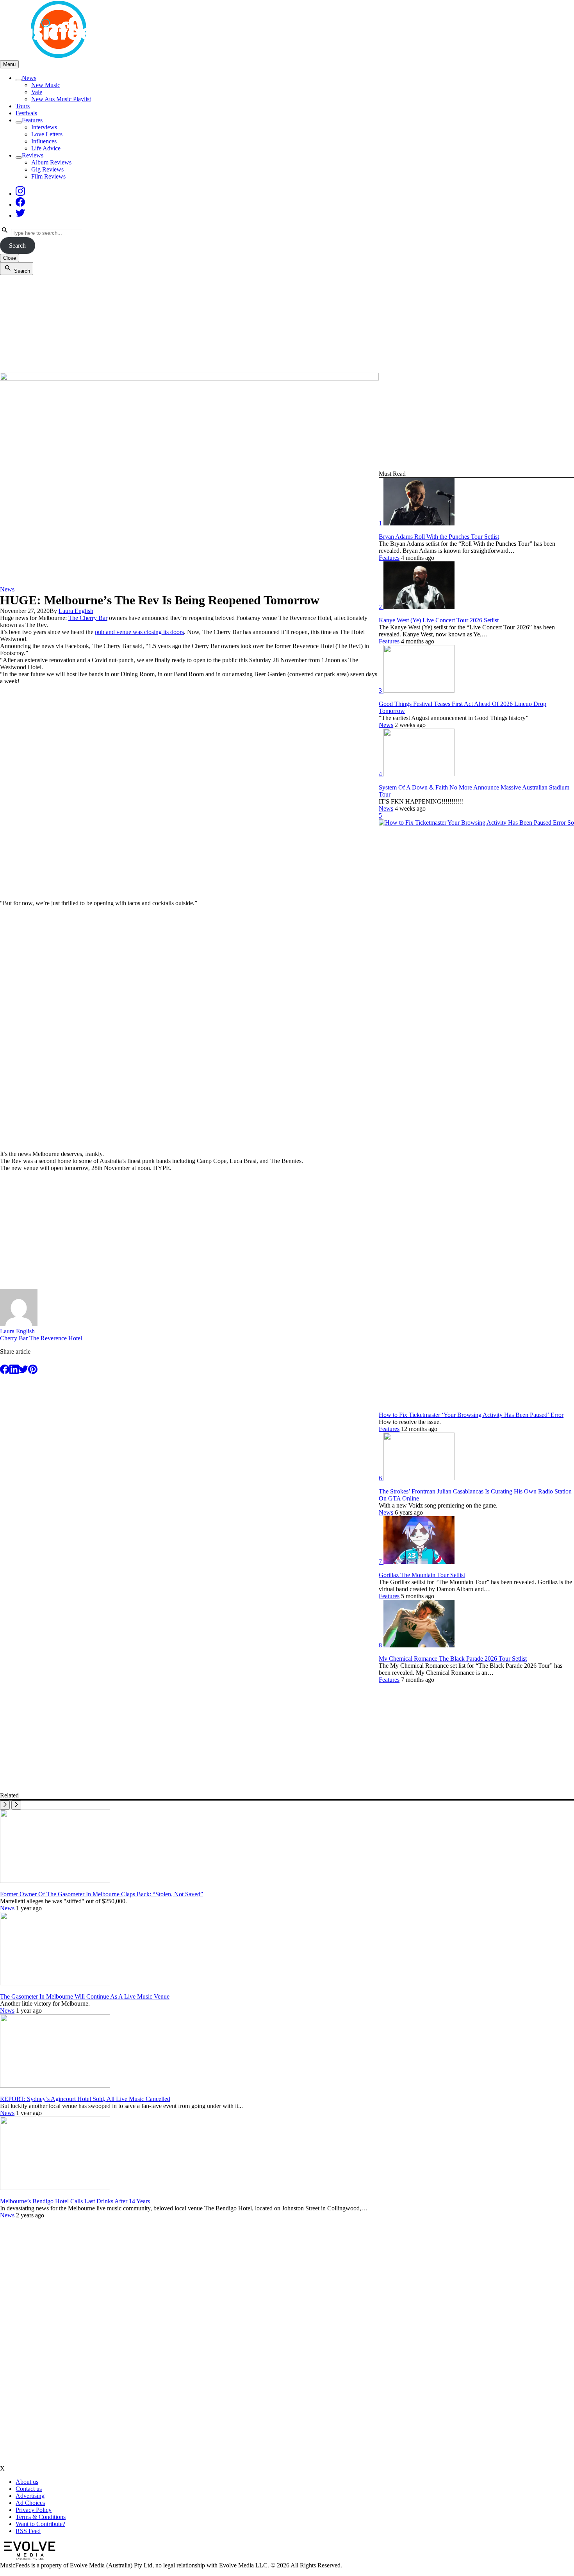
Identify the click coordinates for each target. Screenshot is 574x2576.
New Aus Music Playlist (61, 99)
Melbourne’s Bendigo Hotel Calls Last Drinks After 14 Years (75, 2201)
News (29, 78)
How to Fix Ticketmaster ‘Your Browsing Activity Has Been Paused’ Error (471, 1415)
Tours (23, 106)
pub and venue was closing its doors (139, 632)
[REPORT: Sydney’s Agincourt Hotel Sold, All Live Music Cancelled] (55, 2086)
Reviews (33, 155)
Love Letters (47, 134)
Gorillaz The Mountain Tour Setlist (422, 1575)
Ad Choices (30, 2503)
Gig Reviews (47, 169)
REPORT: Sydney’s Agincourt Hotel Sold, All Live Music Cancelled (85, 2099)
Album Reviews (51, 162)
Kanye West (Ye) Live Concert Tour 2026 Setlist (439, 620)
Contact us (29, 2489)
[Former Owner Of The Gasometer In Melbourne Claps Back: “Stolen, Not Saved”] (55, 1881)
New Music (46, 85)
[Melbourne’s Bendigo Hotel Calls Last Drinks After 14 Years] (55, 2188)
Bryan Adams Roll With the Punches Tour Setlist (439, 537)
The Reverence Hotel (56, 1338)
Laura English (76, 611)
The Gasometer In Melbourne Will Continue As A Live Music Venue (85, 1996)
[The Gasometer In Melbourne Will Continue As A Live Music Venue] (55, 1983)
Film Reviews (48, 176)
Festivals (26, 113)
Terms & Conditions (41, 2517)
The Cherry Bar (88, 618)
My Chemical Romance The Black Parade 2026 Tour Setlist (453, 1659)
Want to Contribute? (40, 2524)
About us (27, 2482)
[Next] (16, 1805)
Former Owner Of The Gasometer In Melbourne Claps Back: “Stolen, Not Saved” (102, 1894)
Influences (44, 141)
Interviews (44, 127)
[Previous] (5, 1805)
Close (10, 258)
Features (32, 120)
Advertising (30, 2496)
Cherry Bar (14, 1338)
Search (17, 246)
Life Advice (46, 148)
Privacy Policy (34, 2510)
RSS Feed (28, 2531)
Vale (37, 92)
